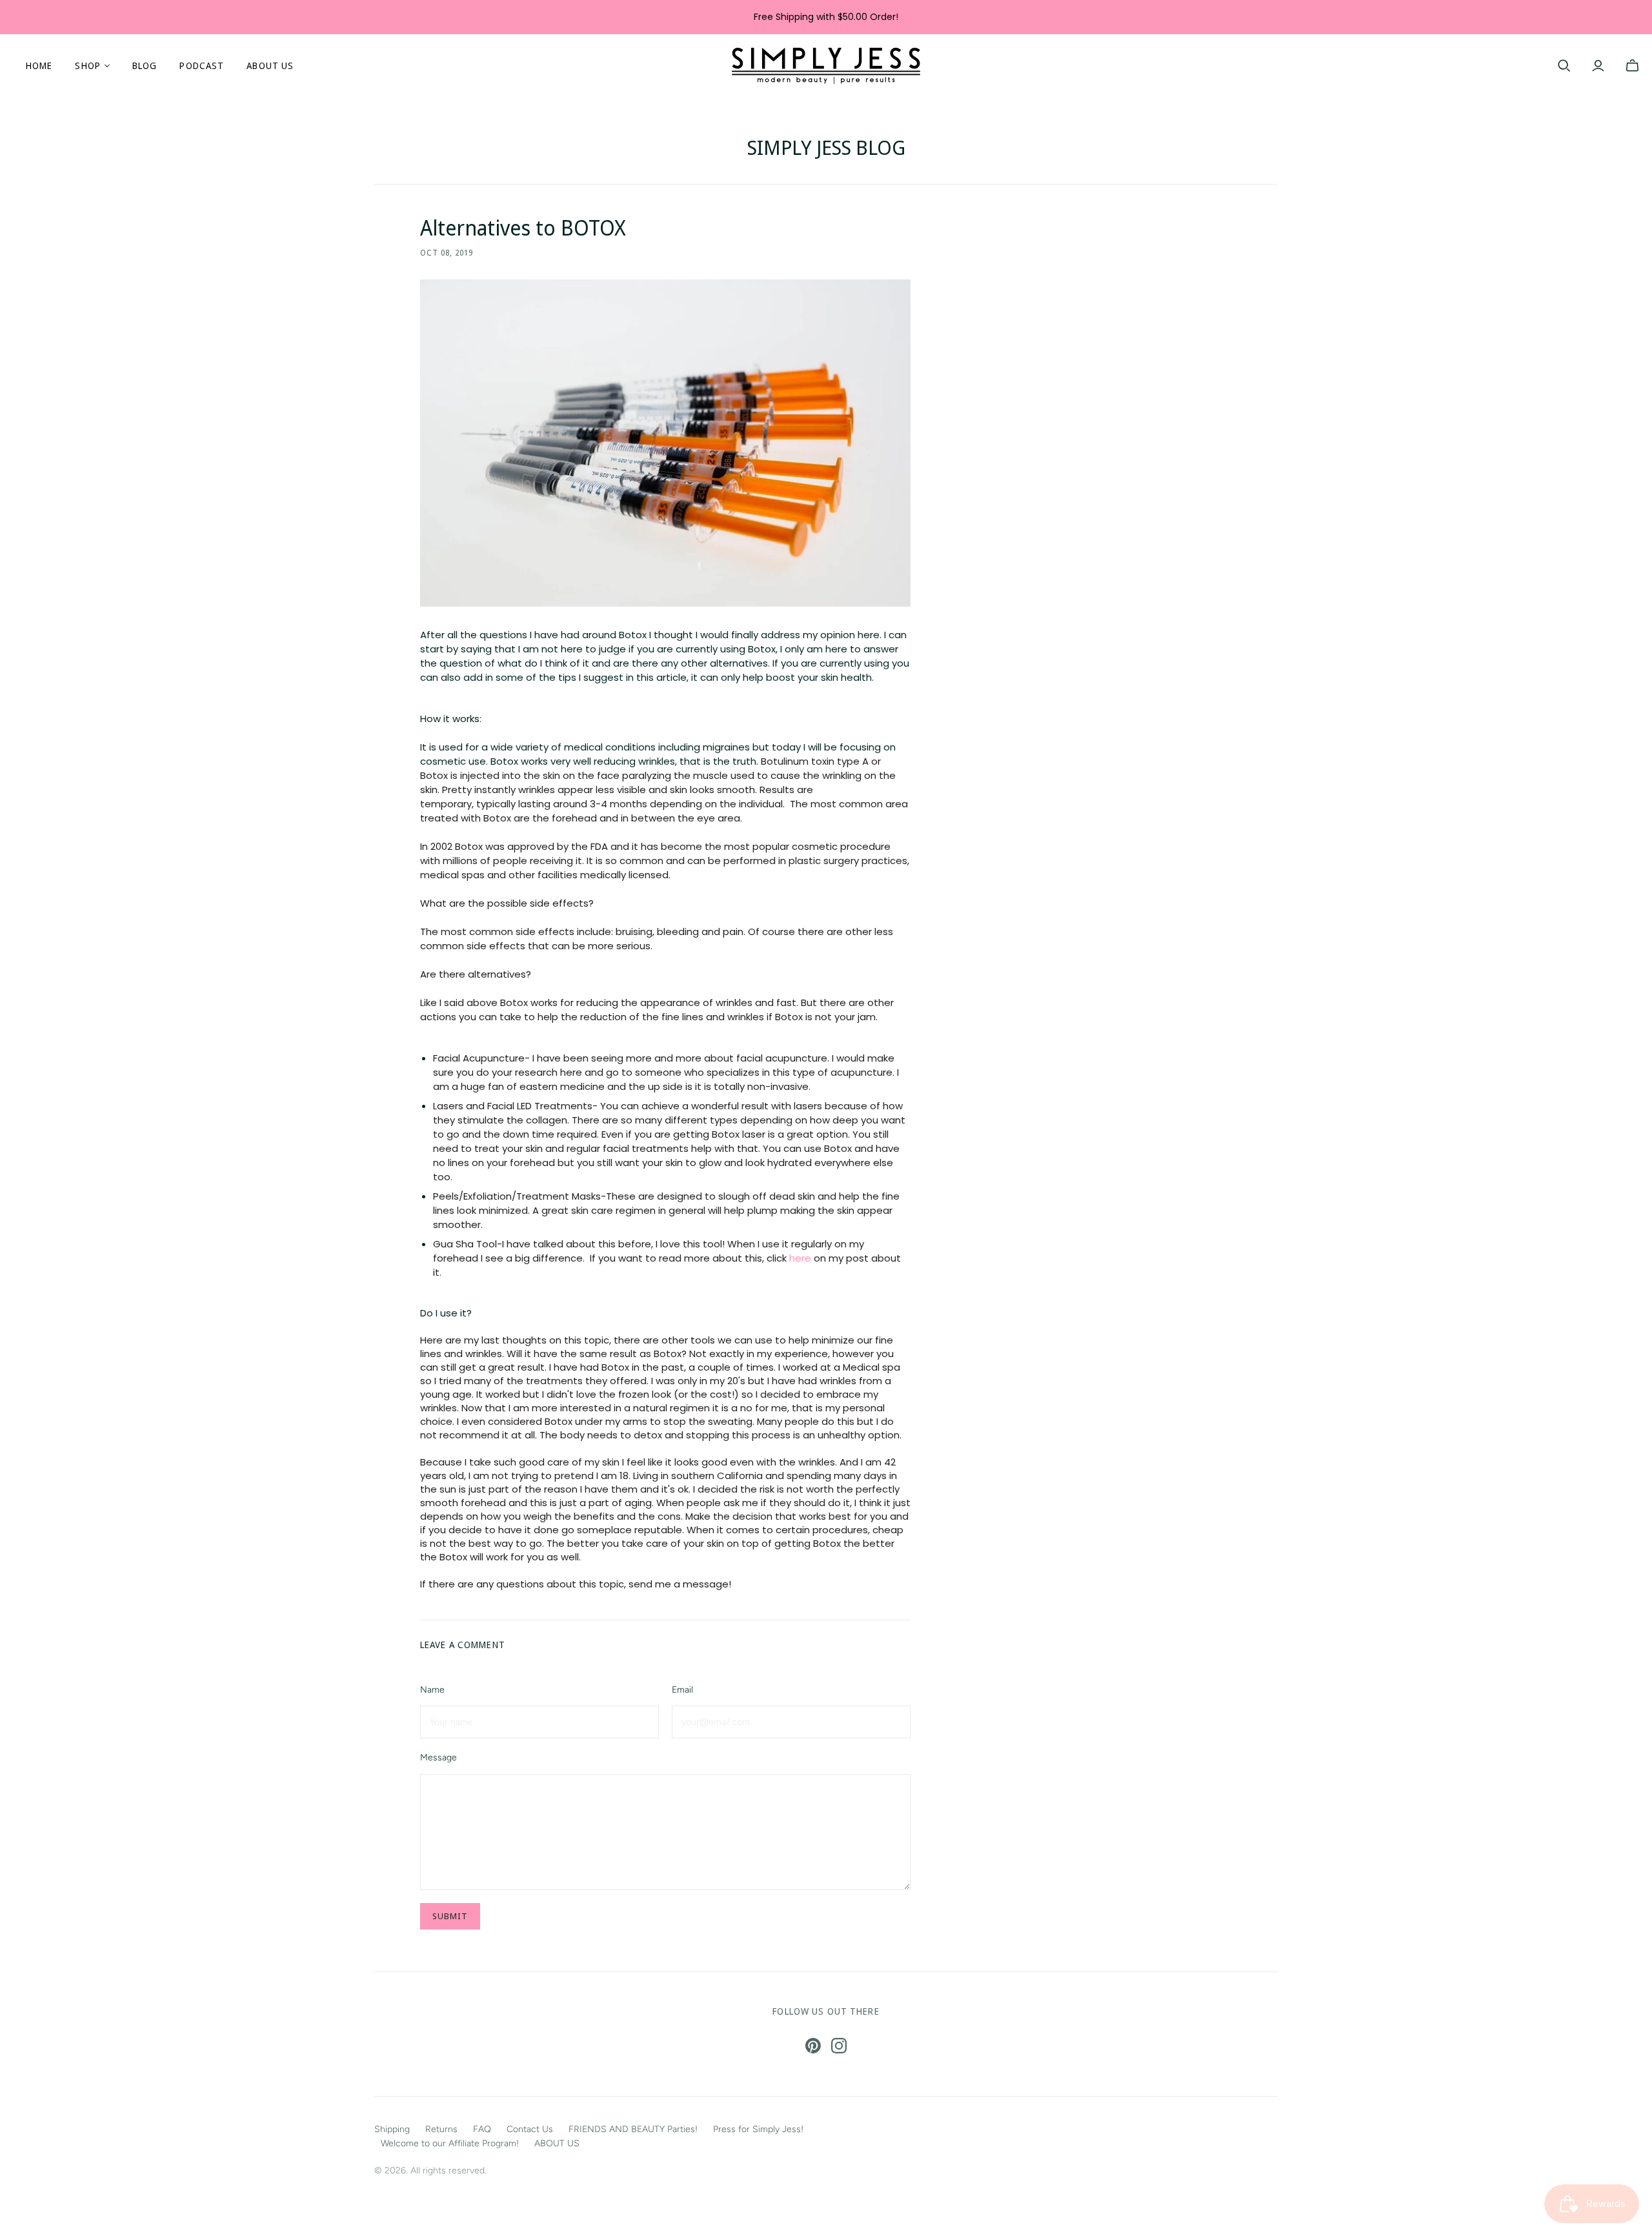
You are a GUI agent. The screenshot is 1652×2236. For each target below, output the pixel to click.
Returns (441, 2129)
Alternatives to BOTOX (523, 227)
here (800, 1258)
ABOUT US (270, 65)
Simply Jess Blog (826, 147)
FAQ (482, 2129)
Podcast (202, 65)
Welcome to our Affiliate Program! (450, 2143)
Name (432, 1690)
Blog (145, 65)
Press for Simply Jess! (758, 2129)
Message (438, 1758)
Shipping (392, 2129)
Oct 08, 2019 (447, 253)
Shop (87, 65)
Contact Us (530, 2129)
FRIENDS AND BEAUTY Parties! (633, 2129)
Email (682, 1690)
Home (39, 65)
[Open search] (1564, 66)
